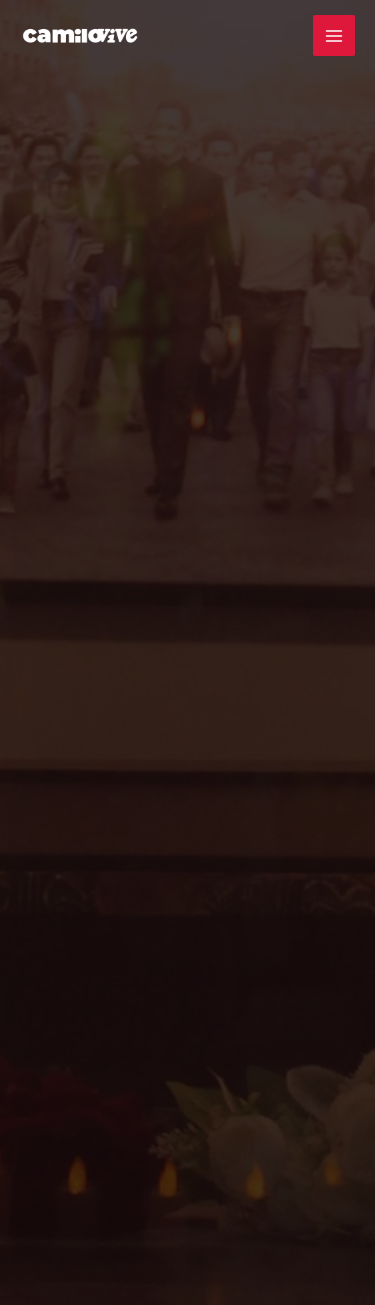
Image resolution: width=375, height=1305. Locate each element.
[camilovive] (80, 35)
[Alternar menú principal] (334, 36)
